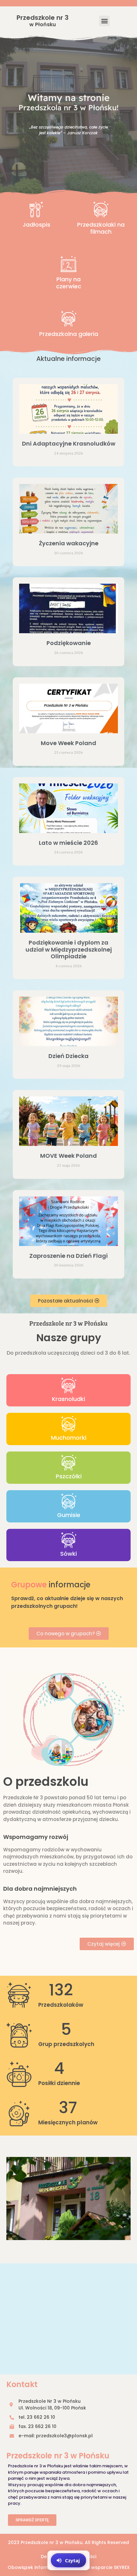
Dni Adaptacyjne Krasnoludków (69, 444)
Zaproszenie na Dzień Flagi (68, 1256)
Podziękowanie (69, 643)
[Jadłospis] (36, 209)
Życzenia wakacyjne (69, 543)
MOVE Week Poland (68, 1156)
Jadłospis (36, 225)
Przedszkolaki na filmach (101, 228)
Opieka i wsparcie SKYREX (100, 2567)
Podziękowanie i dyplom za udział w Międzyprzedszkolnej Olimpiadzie (69, 949)
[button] (104, 21)
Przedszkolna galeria (69, 334)
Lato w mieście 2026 (68, 843)
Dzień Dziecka (68, 1056)
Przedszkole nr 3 (43, 21)
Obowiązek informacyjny (36, 2567)
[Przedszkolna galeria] (68, 319)
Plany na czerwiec (69, 283)
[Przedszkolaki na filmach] (101, 209)
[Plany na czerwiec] (68, 264)
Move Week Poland (68, 743)
